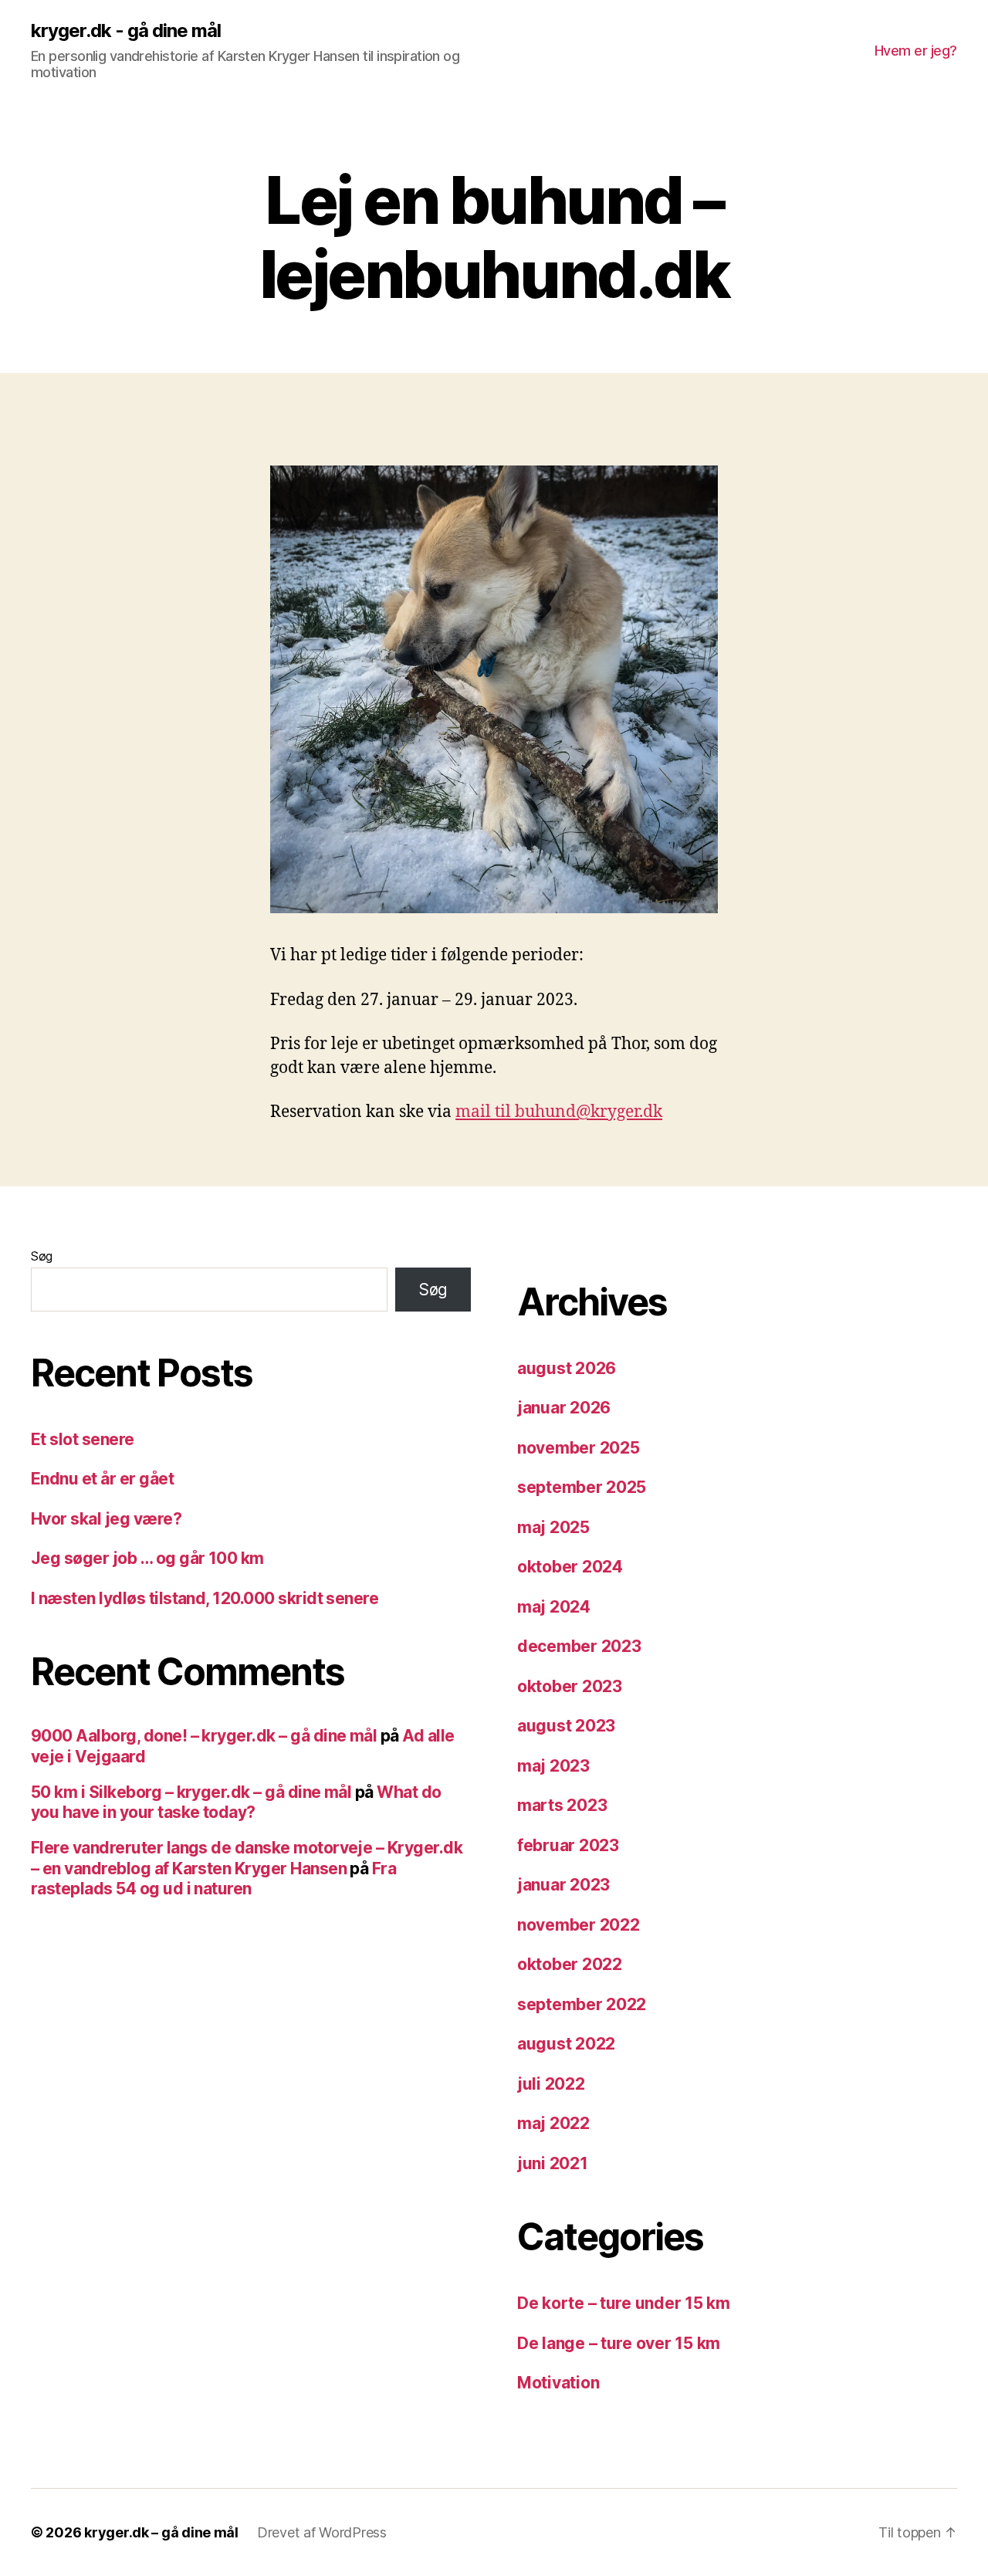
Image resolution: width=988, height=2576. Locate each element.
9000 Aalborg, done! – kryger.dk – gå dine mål (204, 1736)
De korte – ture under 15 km (624, 2303)
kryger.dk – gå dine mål (161, 2532)
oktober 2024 (570, 1567)
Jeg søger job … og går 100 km (147, 1558)
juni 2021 (553, 2163)
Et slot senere (83, 1439)
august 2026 (567, 1368)
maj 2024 (554, 1607)
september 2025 (582, 1487)
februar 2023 (568, 1845)
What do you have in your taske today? (236, 1802)
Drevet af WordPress (322, 2532)
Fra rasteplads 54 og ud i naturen (213, 1879)
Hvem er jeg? (916, 51)
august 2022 (566, 2044)
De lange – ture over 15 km (619, 2343)
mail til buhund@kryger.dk (559, 1112)
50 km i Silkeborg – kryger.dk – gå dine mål (191, 1792)
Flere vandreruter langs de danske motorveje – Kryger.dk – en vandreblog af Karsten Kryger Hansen (247, 1858)
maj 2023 (553, 1766)
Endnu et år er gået (102, 1479)
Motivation (558, 2383)
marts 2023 (562, 1805)
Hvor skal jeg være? (106, 1519)
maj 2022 (553, 2123)
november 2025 (579, 1448)
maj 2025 (553, 1527)
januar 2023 (563, 1885)
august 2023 (566, 1726)
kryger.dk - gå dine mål (126, 31)
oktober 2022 (570, 1964)
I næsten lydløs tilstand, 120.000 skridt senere (205, 1598)
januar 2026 (564, 1408)
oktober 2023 (570, 1686)
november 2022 (579, 1925)
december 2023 (579, 1646)
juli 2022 (551, 2084)
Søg (42, 1256)
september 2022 (582, 2004)
